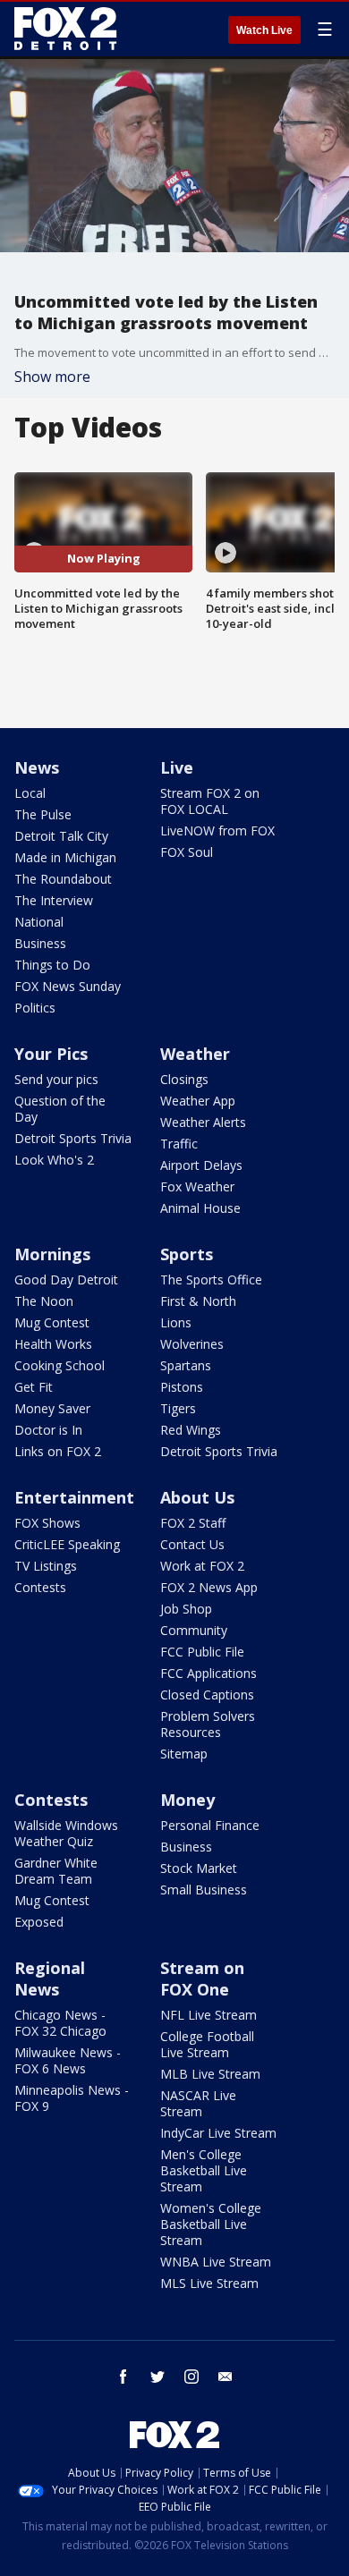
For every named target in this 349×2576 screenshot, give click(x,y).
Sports (187, 1254)
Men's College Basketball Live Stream (204, 2170)
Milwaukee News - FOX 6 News (68, 2060)
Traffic (179, 1144)
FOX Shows (47, 1523)
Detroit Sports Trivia (73, 1138)
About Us (197, 1497)
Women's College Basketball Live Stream (211, 2224)
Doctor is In (48, 1430)
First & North (198, 1301)
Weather (195, 1054)
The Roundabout (63, 879)
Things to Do (52, 965)
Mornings (52, 1254)
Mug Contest (52, 1322)
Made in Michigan (65, 857)
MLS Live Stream (209, 2283)
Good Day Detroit (66, 1280)
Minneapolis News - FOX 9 (72, 2098)
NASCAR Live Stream (198, 2103)
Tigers (178, 1408)
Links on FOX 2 (58, 1451)
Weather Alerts (203, 1122)
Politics (35, 1008)
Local (30, 793)
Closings (184, 1079)
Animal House (200, 1208)
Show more (52, 377)
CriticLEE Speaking (67, 1544)
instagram (192, 2377)
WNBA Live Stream (216, 2262)
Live (177, 767)
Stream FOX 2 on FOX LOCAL (210, 801)
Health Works (53, 1344)
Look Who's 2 (54, 1160)
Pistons (182, 1387)
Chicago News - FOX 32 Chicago (60, 2023)
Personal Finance (210, 1825)
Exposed (39, 1922)
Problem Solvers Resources (208, 1724)
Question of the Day (60, 1109)
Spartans (186, 1365)
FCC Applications (209, 1673)
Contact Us (192, 1544)
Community (194, 1630)
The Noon (44, 1301)
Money (187, 1800)
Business (40, 943)
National (39, 922)
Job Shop (186, 1609)
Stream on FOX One (202, 1979)
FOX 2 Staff (193, 1523)
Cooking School (60, 1365)
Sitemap (184, 1754)
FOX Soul (187, 852)
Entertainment (74, 1497)
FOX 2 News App (209, 1587)
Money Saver (52, 1408)
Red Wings (191, 1430)
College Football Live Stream (207, 2044)
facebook (123, 2377)
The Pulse (43, 814)
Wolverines (192, 1344)
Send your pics (56, 1079)
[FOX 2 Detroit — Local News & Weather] (66, 29)
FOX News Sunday (68, 986)
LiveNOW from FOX (217, 830)
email (226, 2377)
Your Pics (51, 1054)
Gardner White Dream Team (56, 1871)
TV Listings (46, 1566)
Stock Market (199, 1868)
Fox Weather (197, 1186)
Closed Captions (207, 1695)
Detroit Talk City (61, 836)
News (37, 767)
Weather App (198, 1101)
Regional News (50, 1979)
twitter (157, 2377)
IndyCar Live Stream (218, 2133)
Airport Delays (201, 1165)
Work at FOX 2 (202, 1566)
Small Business (204, 1890)
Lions (176, 1322)
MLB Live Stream (210, 2074)
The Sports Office (211, 1280)
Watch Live (264, 30)
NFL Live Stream (209, 2015)
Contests (40, 1587)
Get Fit (34, 1387)
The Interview (54, 900)
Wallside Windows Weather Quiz (66, 1833)
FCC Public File (202, 1652)
